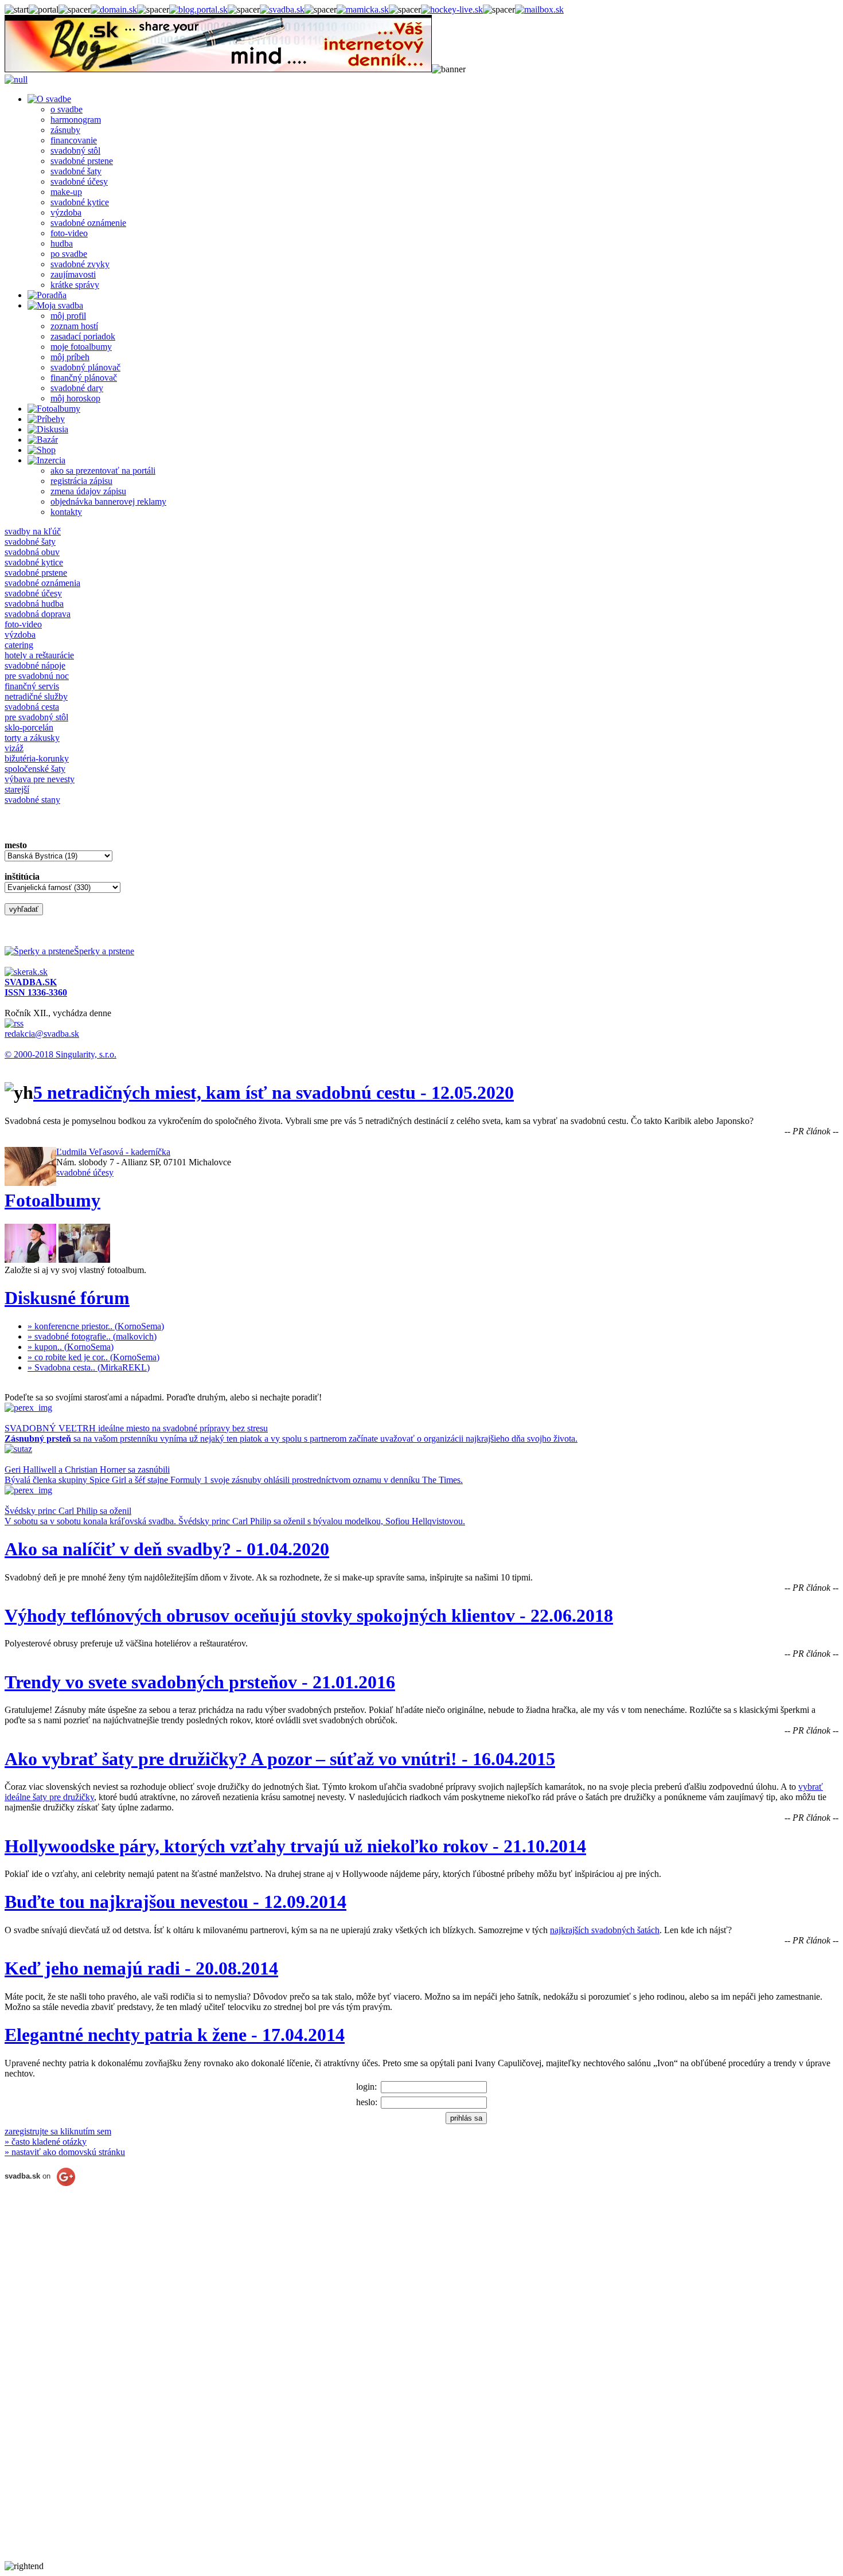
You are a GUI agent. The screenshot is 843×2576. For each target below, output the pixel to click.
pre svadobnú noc (37, 676)
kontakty (66, 512)
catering (19, 645)
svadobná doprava (38, 614)
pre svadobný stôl (36, 717)
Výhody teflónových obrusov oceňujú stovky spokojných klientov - (309, 1615)
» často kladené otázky (46, 2142)
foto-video (69, 233)
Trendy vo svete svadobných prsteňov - (200, 1682)
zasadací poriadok (83, 336)
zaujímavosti (73, 274)
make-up (66, 192)
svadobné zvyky (80, 264)
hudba (62, 243)
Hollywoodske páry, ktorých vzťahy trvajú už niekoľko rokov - (295, 1846)
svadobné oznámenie (88, 223)
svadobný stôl (75, 151)
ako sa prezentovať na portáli (103, 471)
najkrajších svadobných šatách (605, 1930)
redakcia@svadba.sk (42, 1034)
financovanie (74, 140)
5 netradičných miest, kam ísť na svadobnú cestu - (274, 1092)
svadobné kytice (80, 202)
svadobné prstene (82, 161)
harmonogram (76, 120)
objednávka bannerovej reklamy (108, 501)
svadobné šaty (76, 171)
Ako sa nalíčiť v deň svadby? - (167, 1549)
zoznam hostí (74, 326)
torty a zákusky (32, 738)
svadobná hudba (34, 604)
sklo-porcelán (29, 727)
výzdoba (66, 212)
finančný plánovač (84, 378)
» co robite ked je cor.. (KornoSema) (93, 1357)
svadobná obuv (32, 552)
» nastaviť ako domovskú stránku (65, 2152)
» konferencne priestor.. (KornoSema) (96, 1326)
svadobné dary (77, 388)
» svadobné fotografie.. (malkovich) (92, 1336)
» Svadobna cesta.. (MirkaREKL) (89, 1367)
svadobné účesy (79, 182)
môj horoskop (75, 398)
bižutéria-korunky (37, 758)
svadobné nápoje (35, 666)
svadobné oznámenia (42, 583)
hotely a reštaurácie (39, 655)
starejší (17, 789)
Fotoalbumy (52, 1200)
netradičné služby (36, 696)
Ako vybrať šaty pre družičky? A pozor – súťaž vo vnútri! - (280, 1759)
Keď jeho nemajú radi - (141, 1968)
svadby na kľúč (33, 531)
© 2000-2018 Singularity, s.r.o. (61, 1054)
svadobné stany (32, 800)
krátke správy (75, 285)
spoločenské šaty (35, 769)
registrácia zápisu (81, 481)
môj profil (68, 316)
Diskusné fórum (67, 1298)
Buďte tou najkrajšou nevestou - (175, 1902)
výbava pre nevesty (40, 779)
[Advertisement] (50, 2389)
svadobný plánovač (85, 367)
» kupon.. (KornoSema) (71, 1347)
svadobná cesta (32, 707)
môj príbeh (70, 357)
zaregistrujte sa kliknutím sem (58, 2131)
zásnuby (65, 130)
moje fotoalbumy (81, 347)
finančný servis (32, 686)
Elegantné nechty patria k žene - (175, 2035)
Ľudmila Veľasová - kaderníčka (113, 1152)
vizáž (14, 748)
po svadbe (69, 254)
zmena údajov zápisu (88, 491)
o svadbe (67, 109)
